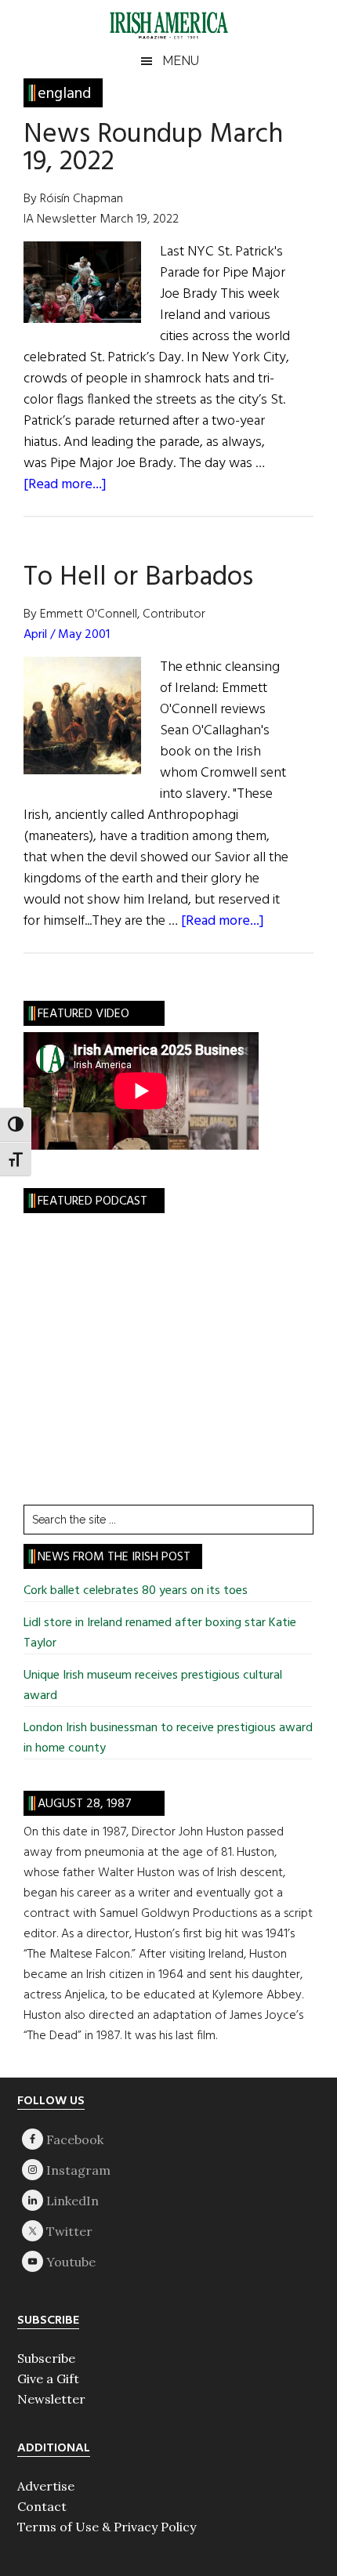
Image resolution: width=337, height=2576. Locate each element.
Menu (181, 61)
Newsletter (51, 2399)
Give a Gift (48, 2379)
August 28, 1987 (85, 1804)
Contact (42, 2506)
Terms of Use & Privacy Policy (107, 2527)
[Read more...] (65, 485)
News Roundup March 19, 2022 (153, 149)
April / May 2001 (67, 635)
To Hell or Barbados (138, 578)
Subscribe (46, 2358)
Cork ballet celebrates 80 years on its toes (136, 1591)
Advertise (46, 2486)
